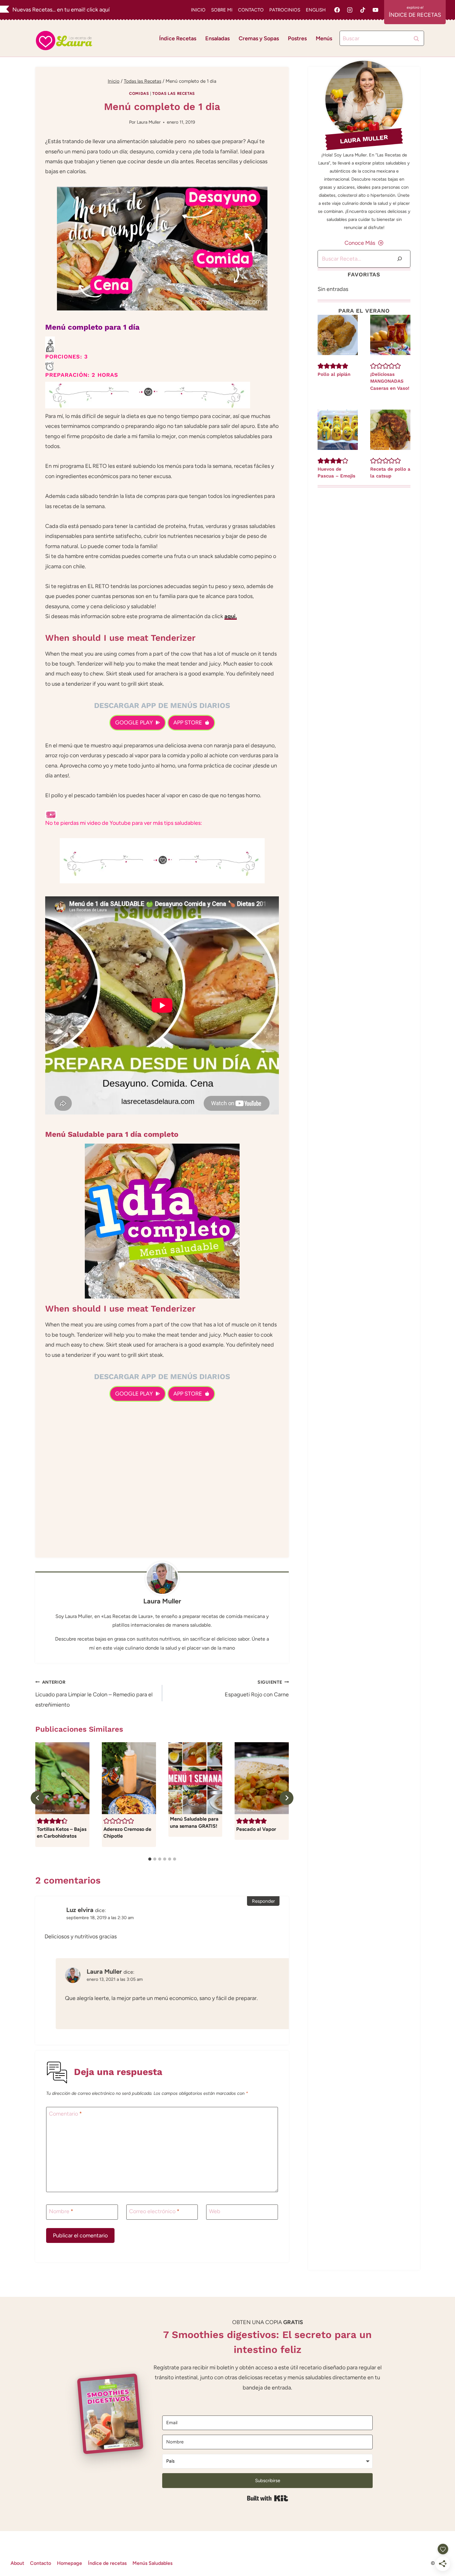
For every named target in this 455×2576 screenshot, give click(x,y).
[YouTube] (375, 10)
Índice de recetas (107, 2563)
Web (215, 2212)
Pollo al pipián (334, 374)
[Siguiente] (286, 1798)
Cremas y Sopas (259, 38)
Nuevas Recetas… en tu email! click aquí (61, 10)
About (17, 2563)
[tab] (150, 1859)
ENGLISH (316, 10)
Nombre (61, 2212)
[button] (40, 1821)
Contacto (41, 2563)
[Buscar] (400, 259)
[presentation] (338, 335)
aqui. (231, 616)
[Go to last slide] (38, 1798)
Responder (263, 1901)
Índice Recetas (178, 38)
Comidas (139, 93)
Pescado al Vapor (256, 1829)
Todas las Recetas (174, 93)
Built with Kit (268, 2498)
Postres (297, 38)
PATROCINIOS (285, 10)
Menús (324, 38)
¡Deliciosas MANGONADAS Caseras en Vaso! (390, 381)
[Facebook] (337, 10)
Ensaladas (217, 38)
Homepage (69, 2563)
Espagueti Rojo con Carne (257, 1689)
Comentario (65, 2114)
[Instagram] (350, 10)
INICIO (198, 10)
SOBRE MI (222, 10)
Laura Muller (149, 122)
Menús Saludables (152, 2563)
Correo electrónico (154, 2212)
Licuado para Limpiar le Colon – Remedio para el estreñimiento (94, 1694)
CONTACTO (251, 10)
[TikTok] (363, 10)
